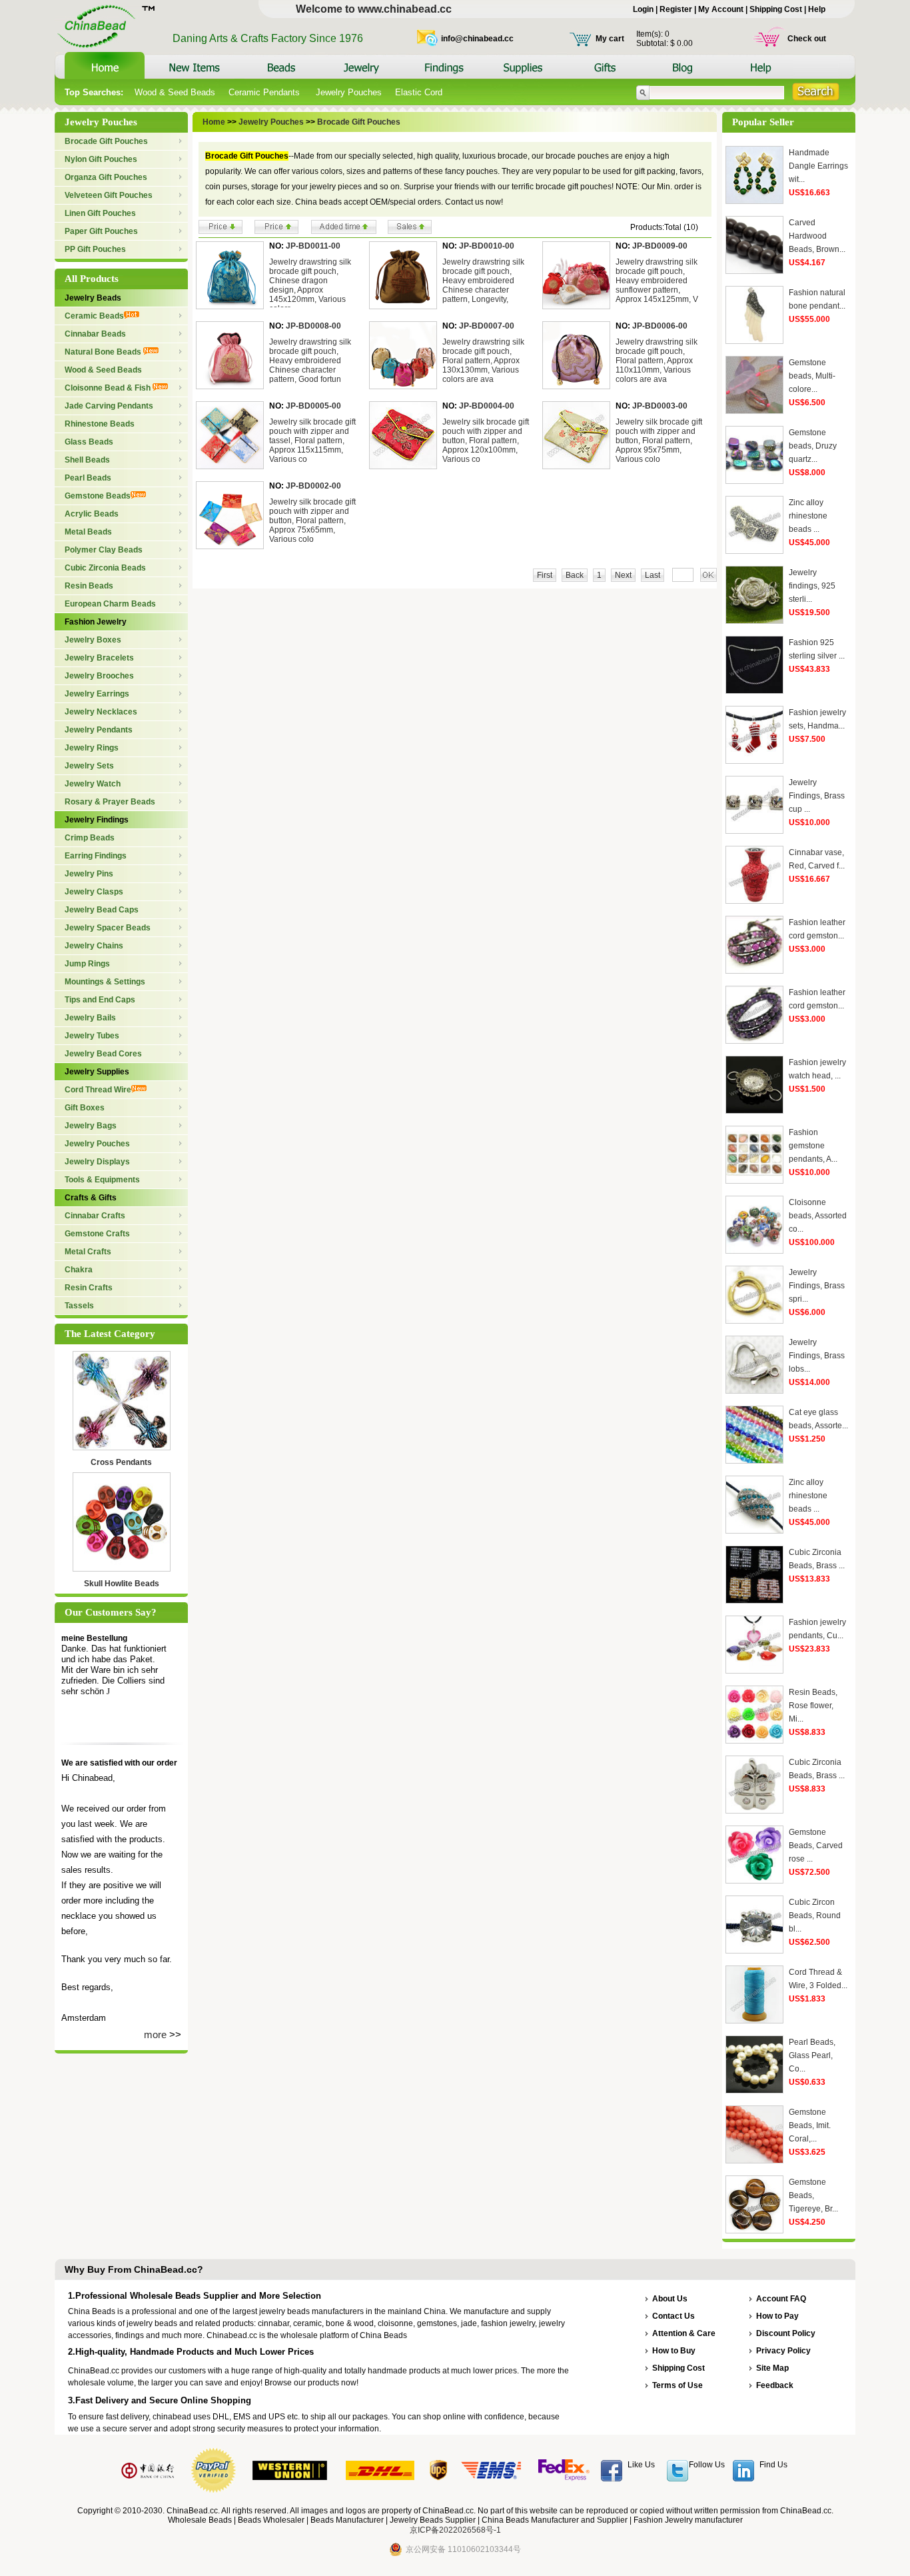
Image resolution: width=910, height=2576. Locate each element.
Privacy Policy (783, 2351)
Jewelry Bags (91, 1126)
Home (214, 122)
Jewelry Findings (97, 820)
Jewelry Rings (92, 748)
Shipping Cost (776, 9)
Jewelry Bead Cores (103, 1054)
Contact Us (674, 2316)
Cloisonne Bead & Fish (109, 388)
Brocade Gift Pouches (106, 141)
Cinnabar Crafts (95, 1216)
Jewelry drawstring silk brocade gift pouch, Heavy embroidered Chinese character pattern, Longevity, (483, 281)
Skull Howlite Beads (122, 1584)
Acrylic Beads (92, 514)
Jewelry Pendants (99, 730)
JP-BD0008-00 (313, 326)
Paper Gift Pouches (101, 231)
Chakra (79, 1270)
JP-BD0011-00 (313, 246)
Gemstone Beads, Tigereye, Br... (813, 2195)
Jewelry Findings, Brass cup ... (817, 796)
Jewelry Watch (93, 784)
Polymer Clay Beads (104, 550)
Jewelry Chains (94, 946)
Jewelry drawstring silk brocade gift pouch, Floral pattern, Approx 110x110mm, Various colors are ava (657, 361)
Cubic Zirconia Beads (105, 568)
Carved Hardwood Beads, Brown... (817, 236)
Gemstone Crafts (97, 1234)
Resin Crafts (89, 1288)
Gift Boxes (85, 1108)
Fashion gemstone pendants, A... (813, 1146)
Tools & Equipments (102, 1180)
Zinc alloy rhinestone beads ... (808, 516)
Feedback (775, 2385)
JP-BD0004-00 (487, 406)
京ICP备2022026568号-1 (455, 2530)
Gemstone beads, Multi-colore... (812, 376)
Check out (807, 39)
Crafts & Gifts (91, 1198)
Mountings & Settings (105, 982)
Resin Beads (89, 586)
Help (817, 9)
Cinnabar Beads (95, 334)
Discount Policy (786, 2333)
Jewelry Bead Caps (102, 910)
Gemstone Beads (98, 496)
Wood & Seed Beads (175, 92)
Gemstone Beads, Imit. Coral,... (810, 2125)
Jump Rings (87, 964)
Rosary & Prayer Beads (110, 802)
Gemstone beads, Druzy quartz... (813, 446)
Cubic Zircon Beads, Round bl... (815, 1916)
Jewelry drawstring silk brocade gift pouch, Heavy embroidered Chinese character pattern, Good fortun (310, 361)
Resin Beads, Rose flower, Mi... (813, 1706)
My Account (721, 9)
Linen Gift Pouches (100, 213)
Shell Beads (87, 460)
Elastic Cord (419, 92)
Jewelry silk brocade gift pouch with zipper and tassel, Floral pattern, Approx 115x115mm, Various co (312, 441)
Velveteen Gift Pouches (109, 195)
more (155, 2034)
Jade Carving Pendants (109, 406)
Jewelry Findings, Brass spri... (817, 1286)
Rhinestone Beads (100, 424)
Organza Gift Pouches (106, 177)
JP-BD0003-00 (660, 406)
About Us (670, 2299)
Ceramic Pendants (265, 92)
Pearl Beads (88, 478)
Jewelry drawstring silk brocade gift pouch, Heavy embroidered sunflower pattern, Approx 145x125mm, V (657, 281)
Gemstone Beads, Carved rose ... (816, 1846)
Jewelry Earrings (97, 694)
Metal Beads (88, 532)
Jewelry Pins (89, 874)
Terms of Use (678, 2385)
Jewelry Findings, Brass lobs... (817, 1356)
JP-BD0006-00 (660, 326)
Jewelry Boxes (93, 640)
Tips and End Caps (100, 1000)
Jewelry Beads (93, 298)
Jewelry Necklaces (101, 712)
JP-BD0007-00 (487, 326)
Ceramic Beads (94, 316)
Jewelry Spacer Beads (108, 928)
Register (676, 9)
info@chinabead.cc (477, 39)
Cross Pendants (121, 1462)
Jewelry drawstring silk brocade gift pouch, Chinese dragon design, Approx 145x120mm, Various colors (310, 285)
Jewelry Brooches (99, 676)
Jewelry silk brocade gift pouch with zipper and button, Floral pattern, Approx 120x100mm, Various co (486, 441)
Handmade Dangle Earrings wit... (818, 166)
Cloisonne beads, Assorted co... (818, 1216)
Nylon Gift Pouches (101, 159)
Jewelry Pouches (349, 92)
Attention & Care (684, 2333)
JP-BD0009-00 (660, 246)
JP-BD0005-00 (313, 406)
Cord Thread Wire (98, 1090)
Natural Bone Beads (104, 352)
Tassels (79, 1306)
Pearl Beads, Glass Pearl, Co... (812, 2055)
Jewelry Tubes (92, 1036)
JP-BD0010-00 (487, 246)
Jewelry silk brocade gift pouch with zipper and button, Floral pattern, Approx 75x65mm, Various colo (312, 521)
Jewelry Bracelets (99, 658)
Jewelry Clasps (94, 892)
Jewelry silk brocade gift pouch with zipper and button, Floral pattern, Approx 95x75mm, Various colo (659, 441)
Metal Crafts (88, 1252)
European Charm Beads (110, 604)
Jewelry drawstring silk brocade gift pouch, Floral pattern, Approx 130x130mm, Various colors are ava (483, 361)
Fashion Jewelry (96, 622)
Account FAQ (781, 2299)
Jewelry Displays (97, 1162)
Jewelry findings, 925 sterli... (812, 586)
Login (643, 9)
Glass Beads (89, 442)
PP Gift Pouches (95, 249)
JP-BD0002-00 (313, 486)
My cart (610, 39)
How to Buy (674, 2351)
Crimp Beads (90, 838)
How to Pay (777, 2316)
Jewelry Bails (90, 1018)
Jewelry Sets (89, 766)
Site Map (772, 2368)
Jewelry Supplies (97, 1072)
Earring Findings (96, 856)
